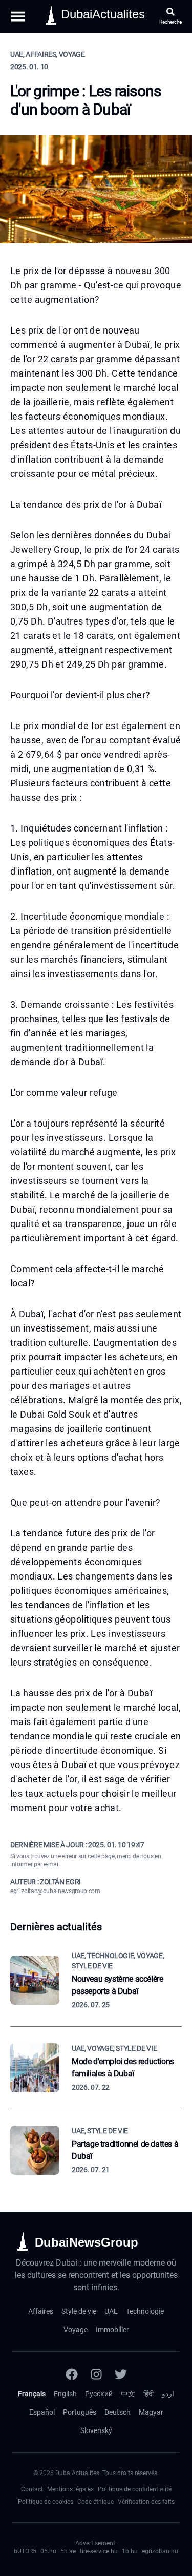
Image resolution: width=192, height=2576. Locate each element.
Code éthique (95, 2502)
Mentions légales (70, 2489)
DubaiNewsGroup (87, 2242)
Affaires (41, 2311)
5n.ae (68, 2551)
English (65, 2394)
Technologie (145, 2311)
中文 (128, 2394)
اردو (168, 2394)
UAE (111, 2311)
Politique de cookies (46, 2502)
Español (42, 2412)
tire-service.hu (99, 2551)
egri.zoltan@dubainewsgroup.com (55, 1891)
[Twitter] (121, 2374)
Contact (32, 2489)
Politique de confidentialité (135, 2489)
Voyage (76, 2330)
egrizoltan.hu (160, 2551)
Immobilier (112, 2330)
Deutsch (118, 2412)
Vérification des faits (146, 2502)
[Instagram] (96, 2374)
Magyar (151, 2412)
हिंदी (148, 2394)
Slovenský (96, 2430)
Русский (99, 2394)
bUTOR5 (25, 2551)
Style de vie (79, 2311)
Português (80, 2412)
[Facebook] (72, 2374)
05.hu (48, 2551)
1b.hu (130, 2551)
